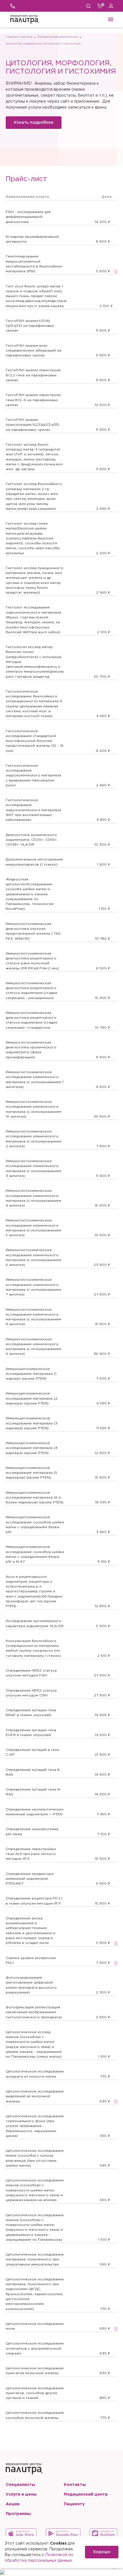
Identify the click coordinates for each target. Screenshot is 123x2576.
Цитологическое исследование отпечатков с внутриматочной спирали (35, 2348)
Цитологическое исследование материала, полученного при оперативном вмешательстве (35, 2260)
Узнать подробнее (34, 123)
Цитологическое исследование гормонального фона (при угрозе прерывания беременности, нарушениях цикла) (35, 2126)
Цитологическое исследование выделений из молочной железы (35, 2096)
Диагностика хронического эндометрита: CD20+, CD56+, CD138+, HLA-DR (32, 840)
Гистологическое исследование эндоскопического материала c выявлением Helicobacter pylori (33, 776)
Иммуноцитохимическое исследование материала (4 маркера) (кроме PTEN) (32, 1448)
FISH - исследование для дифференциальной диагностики (28, 217)
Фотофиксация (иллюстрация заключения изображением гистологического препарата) (34, 2012)
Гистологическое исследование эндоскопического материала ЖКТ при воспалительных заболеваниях (33, 810)
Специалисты (20, 2485)
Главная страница (19, 37)
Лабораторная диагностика (58, 37)
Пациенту (74, 2504)
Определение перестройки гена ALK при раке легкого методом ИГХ (31, 1854)
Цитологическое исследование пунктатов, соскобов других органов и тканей (35, 2393)
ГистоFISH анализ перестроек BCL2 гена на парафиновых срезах (33, 375)
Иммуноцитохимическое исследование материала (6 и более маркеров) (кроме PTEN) (35, 1498)
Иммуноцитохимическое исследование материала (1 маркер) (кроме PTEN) (31, 1374)
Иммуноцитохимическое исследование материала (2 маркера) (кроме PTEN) (32, 1398)
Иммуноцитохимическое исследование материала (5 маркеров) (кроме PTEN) (31, 1473)
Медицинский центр (86, 2494)
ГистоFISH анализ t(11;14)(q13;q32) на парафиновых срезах (30, 326)
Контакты (75, 2485)
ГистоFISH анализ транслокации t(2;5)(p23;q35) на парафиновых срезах (32, 425)
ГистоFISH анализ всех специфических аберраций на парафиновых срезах (33, 351)
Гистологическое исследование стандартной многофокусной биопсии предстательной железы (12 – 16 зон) (35, 741)
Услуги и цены (21, 2494)
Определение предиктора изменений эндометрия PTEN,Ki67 (30, 1879)
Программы (18, 2514)
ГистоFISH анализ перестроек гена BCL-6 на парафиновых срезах (33, 400)
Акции (13, 2504)
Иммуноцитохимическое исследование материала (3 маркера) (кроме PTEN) (32, 1423)
